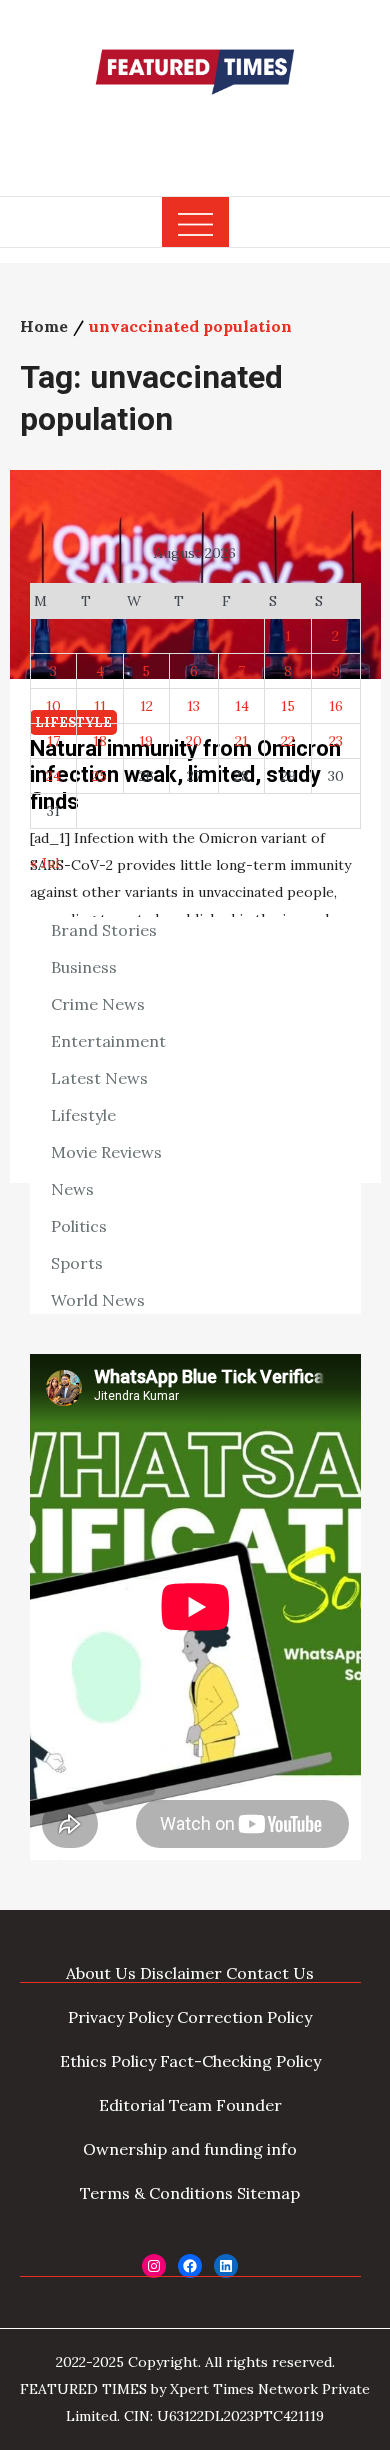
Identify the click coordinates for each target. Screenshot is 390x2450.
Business (84, 967)
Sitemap (268, 2193)
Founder (249, 2105)
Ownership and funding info (190, 2149)
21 (241, 741)
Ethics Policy (108, 2061)
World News (98, 1300)
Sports (77, 1263)
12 (146, 706)
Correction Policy (244, 2017)
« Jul (44, 863)
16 (336, 706)
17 (53, 741)
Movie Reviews (106, 1152)
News (72, 1189)
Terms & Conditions (156, 2193)
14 (242, 706)
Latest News (99, 1078)
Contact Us (270, 1973)
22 (288, 741)
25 (99, 776)
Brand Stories (104, 930)
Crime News (98, 1004)
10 (53, 706)
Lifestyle (83, 1115)
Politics (79, 1226)
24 (53, 776)
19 (146, 741)
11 (100, 706)
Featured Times (195, 133)
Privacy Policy (120, 2017)
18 (100, 741)
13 (193, 706)
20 (194, 741)
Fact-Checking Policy (240, 2061)
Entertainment (108, 1041)
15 (288, 706)
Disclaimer (181, 1973)
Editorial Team (155, 2105)
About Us (101, 1973)
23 (336, 741)
